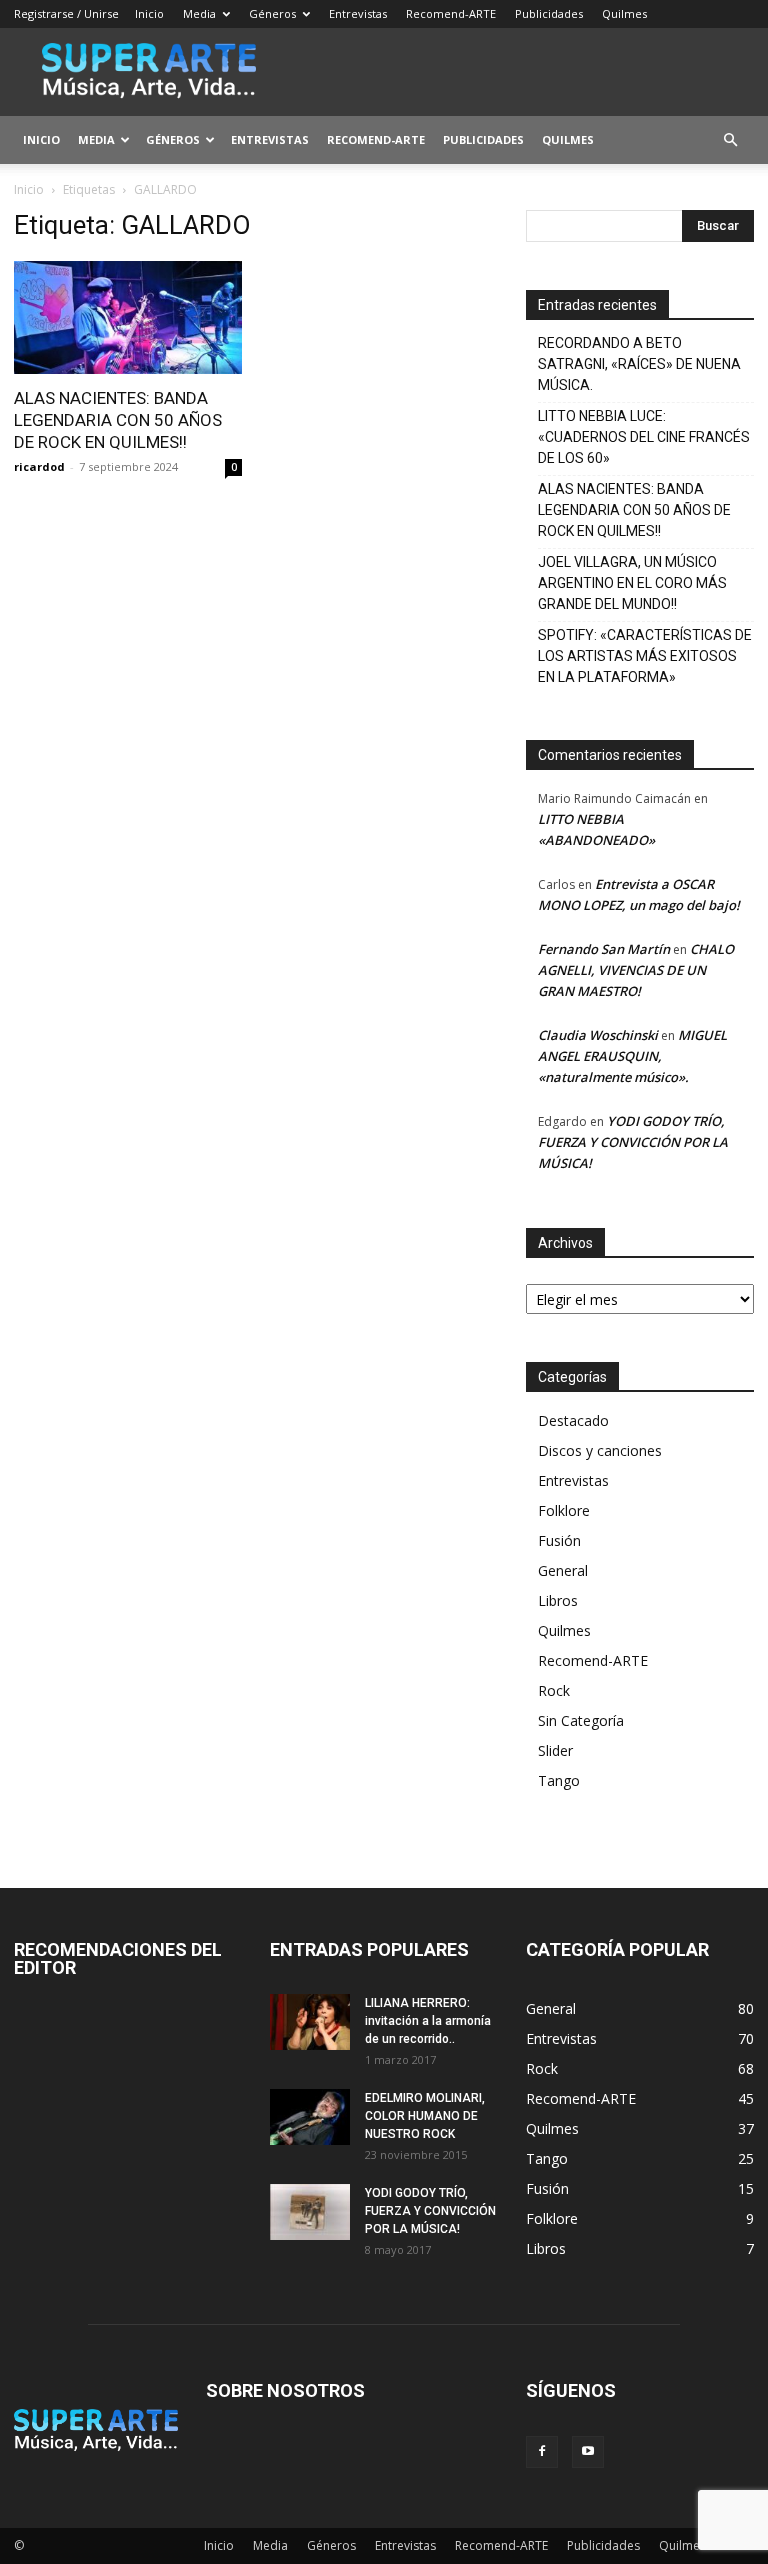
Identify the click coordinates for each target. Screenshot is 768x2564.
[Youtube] (588, 2452)
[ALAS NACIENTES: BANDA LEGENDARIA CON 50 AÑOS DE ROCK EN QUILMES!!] (128, 317)
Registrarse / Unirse (66, 13)
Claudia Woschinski (598, 1035)
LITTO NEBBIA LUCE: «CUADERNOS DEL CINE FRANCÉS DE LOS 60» (644, 437)
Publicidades (549, 13)
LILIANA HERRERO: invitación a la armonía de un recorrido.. (428, 2021)
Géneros (272, 13)
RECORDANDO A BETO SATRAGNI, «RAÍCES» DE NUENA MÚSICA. (639, 364)
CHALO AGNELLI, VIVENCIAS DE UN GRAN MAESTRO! (636, 970)
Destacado (573, 1420)
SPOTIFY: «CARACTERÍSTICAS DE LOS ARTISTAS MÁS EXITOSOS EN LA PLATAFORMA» (645, 656)
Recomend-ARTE (451, 13)
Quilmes (624, 13)
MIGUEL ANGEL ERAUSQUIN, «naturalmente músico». (632, 1056)
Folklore (564, 1510)
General (563, 1570)
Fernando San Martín (604, 949)
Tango (559, 1780)
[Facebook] (542, 2452)
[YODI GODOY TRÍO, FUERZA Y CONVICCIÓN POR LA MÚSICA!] (310, 2212)
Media (199, 13)
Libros (558, 1600)
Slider (555, 1750)
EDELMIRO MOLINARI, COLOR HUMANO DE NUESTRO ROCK (425, 2116)
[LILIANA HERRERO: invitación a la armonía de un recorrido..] (310, 2022)
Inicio (149, 13)
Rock (554, 1690)
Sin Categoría (581, 1720)
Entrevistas (358, 13)
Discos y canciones (600, 1450)
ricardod (39, 466)
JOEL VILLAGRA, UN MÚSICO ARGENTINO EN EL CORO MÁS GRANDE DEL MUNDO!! (632, 583)
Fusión (559, 1540)
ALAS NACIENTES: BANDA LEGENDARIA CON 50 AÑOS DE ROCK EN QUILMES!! (118, 420)
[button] (730, 140)
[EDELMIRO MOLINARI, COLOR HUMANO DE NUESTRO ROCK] (310, 2117)
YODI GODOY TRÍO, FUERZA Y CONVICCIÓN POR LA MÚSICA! (633, 1142)
